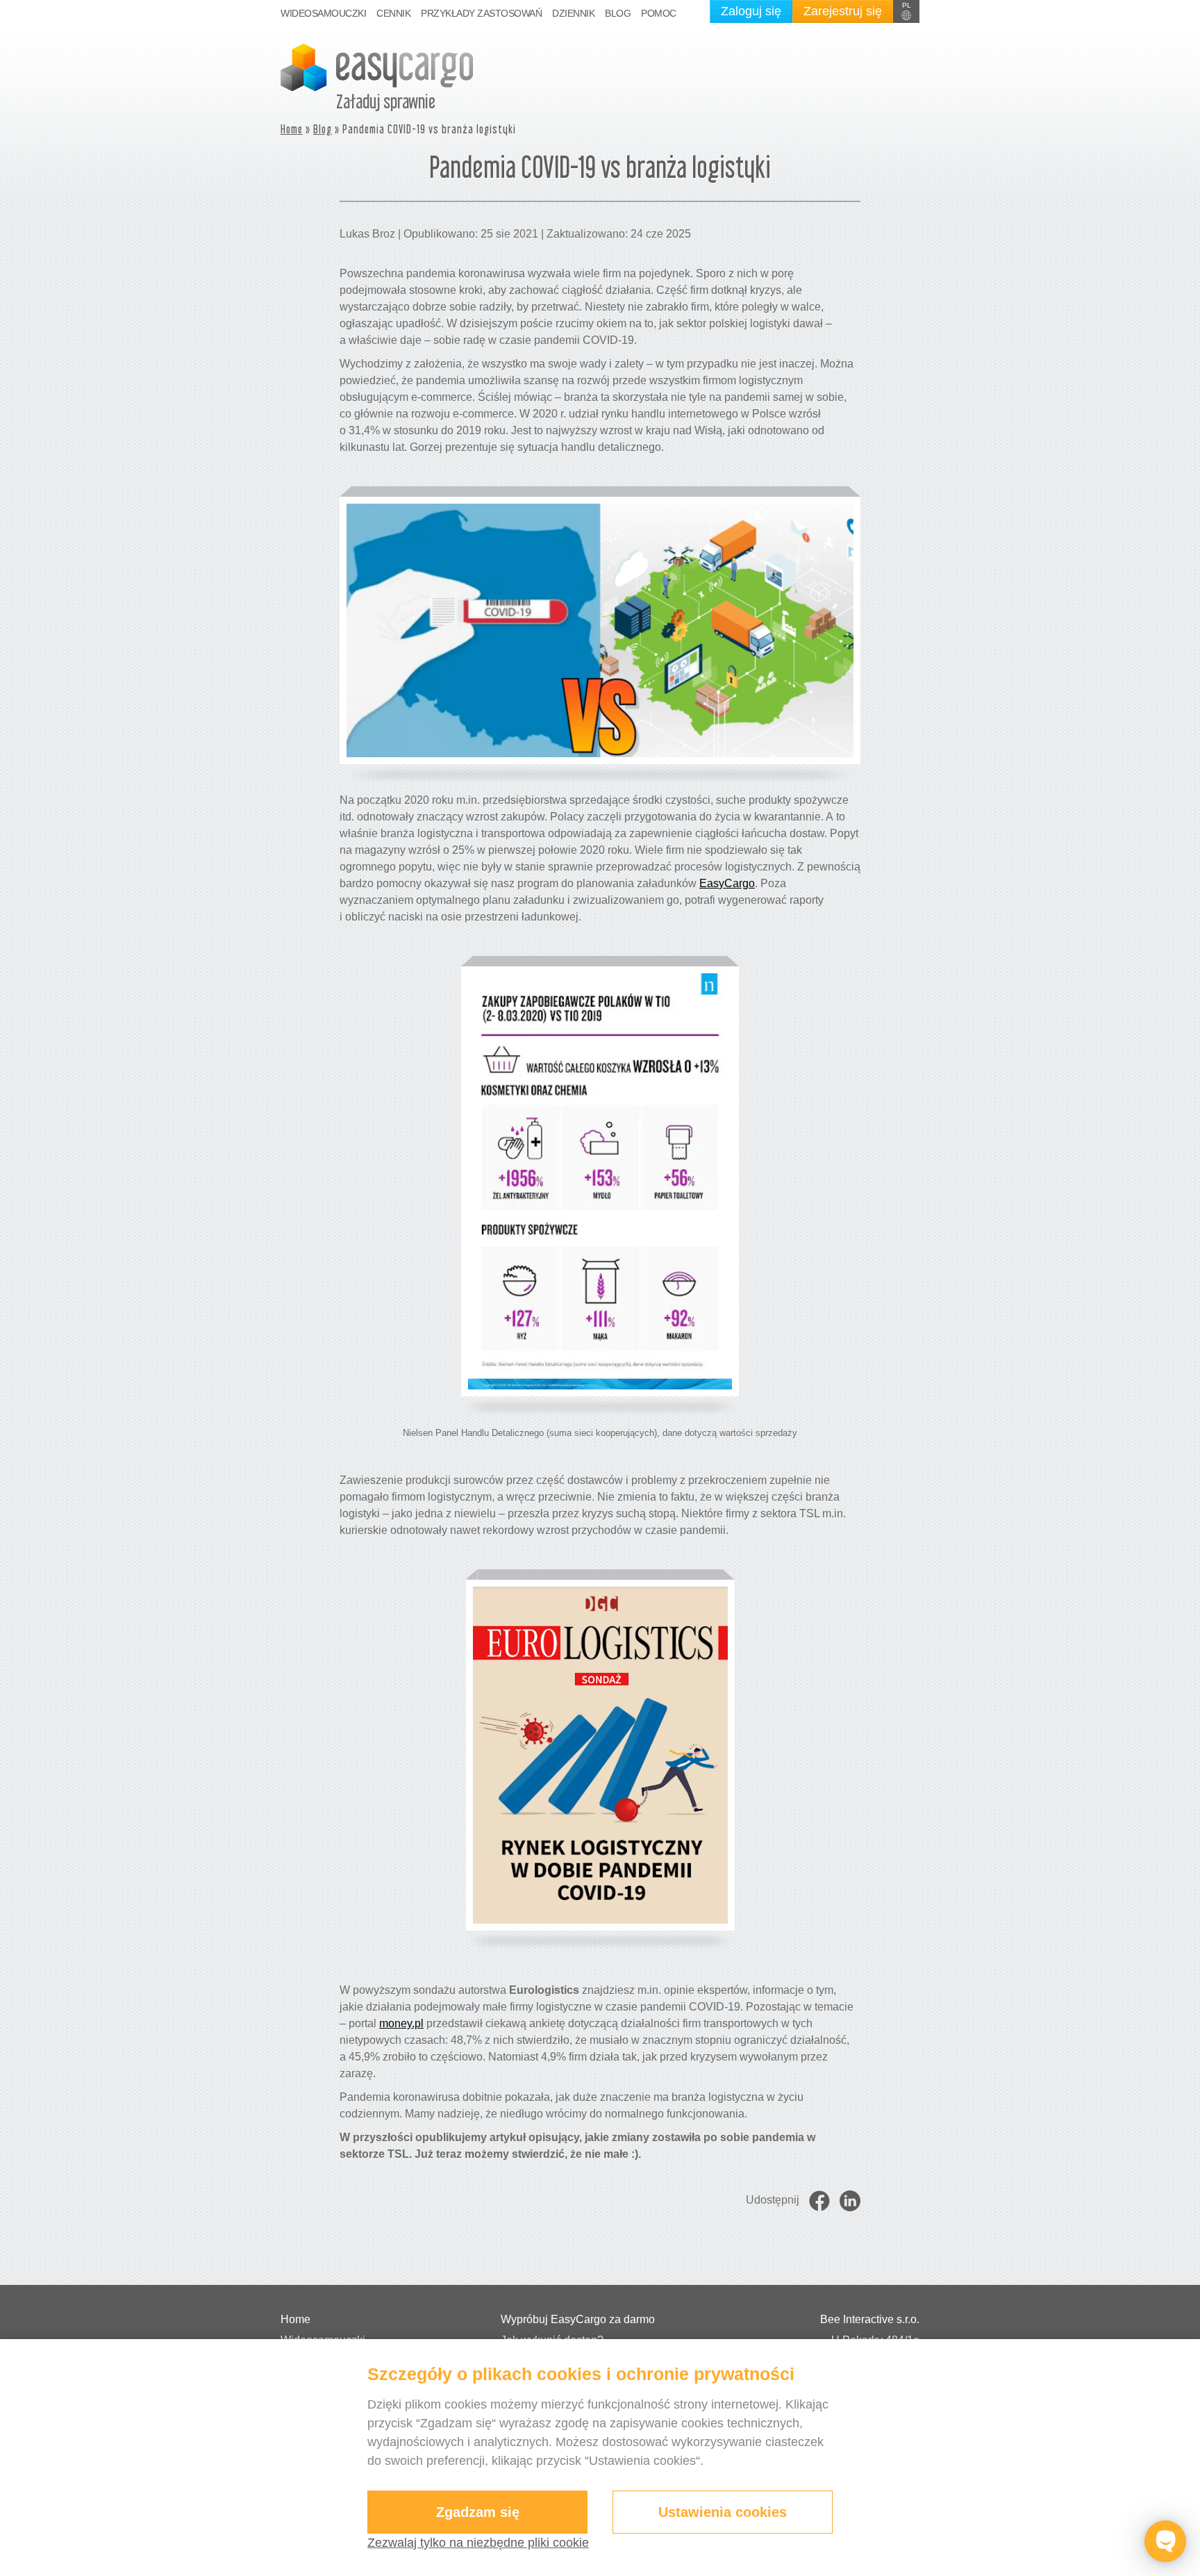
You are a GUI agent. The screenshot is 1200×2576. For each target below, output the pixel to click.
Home (292, 129)
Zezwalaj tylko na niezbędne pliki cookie (478, 2543)
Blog (618, 13)
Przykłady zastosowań (481, 13)
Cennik (393, 13)
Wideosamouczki (323, 13)
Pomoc (659, 13)
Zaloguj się (751, 11)
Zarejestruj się (843, 11)
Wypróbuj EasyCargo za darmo (578, 2319)
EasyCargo (727, 883)
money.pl (401, 2023)
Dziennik (573, 13)
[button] (906, 11)
